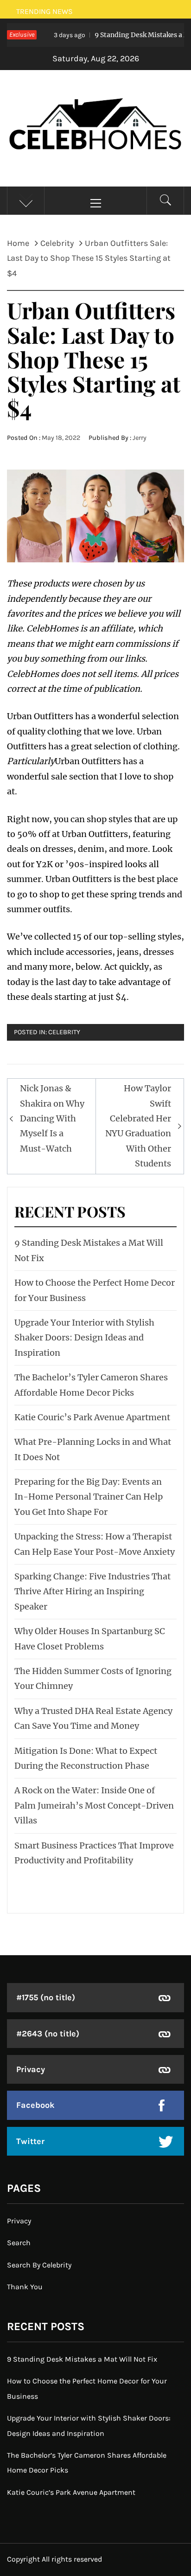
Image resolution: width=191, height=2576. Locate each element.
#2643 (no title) (48, 2034)
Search (19, 2243)
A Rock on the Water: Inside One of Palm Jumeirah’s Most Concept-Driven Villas (94, 1805)
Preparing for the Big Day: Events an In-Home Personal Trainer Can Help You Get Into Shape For (89, 1497)
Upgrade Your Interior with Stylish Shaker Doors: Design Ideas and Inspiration (84, 1338)
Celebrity (64, 1032)
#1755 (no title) (46, 1997)
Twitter (30, 2141)
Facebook (35, 2105)
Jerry (140, 438)
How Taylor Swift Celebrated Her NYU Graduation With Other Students (138, 1126)
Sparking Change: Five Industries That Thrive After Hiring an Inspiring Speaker (92, 1591)
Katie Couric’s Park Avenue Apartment (92, 1417)
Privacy (31, 2069)
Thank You (25, 2287)
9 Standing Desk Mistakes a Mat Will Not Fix (82, 2359)
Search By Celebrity (39, 2265)
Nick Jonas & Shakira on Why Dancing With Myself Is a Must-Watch (52, 1118)
